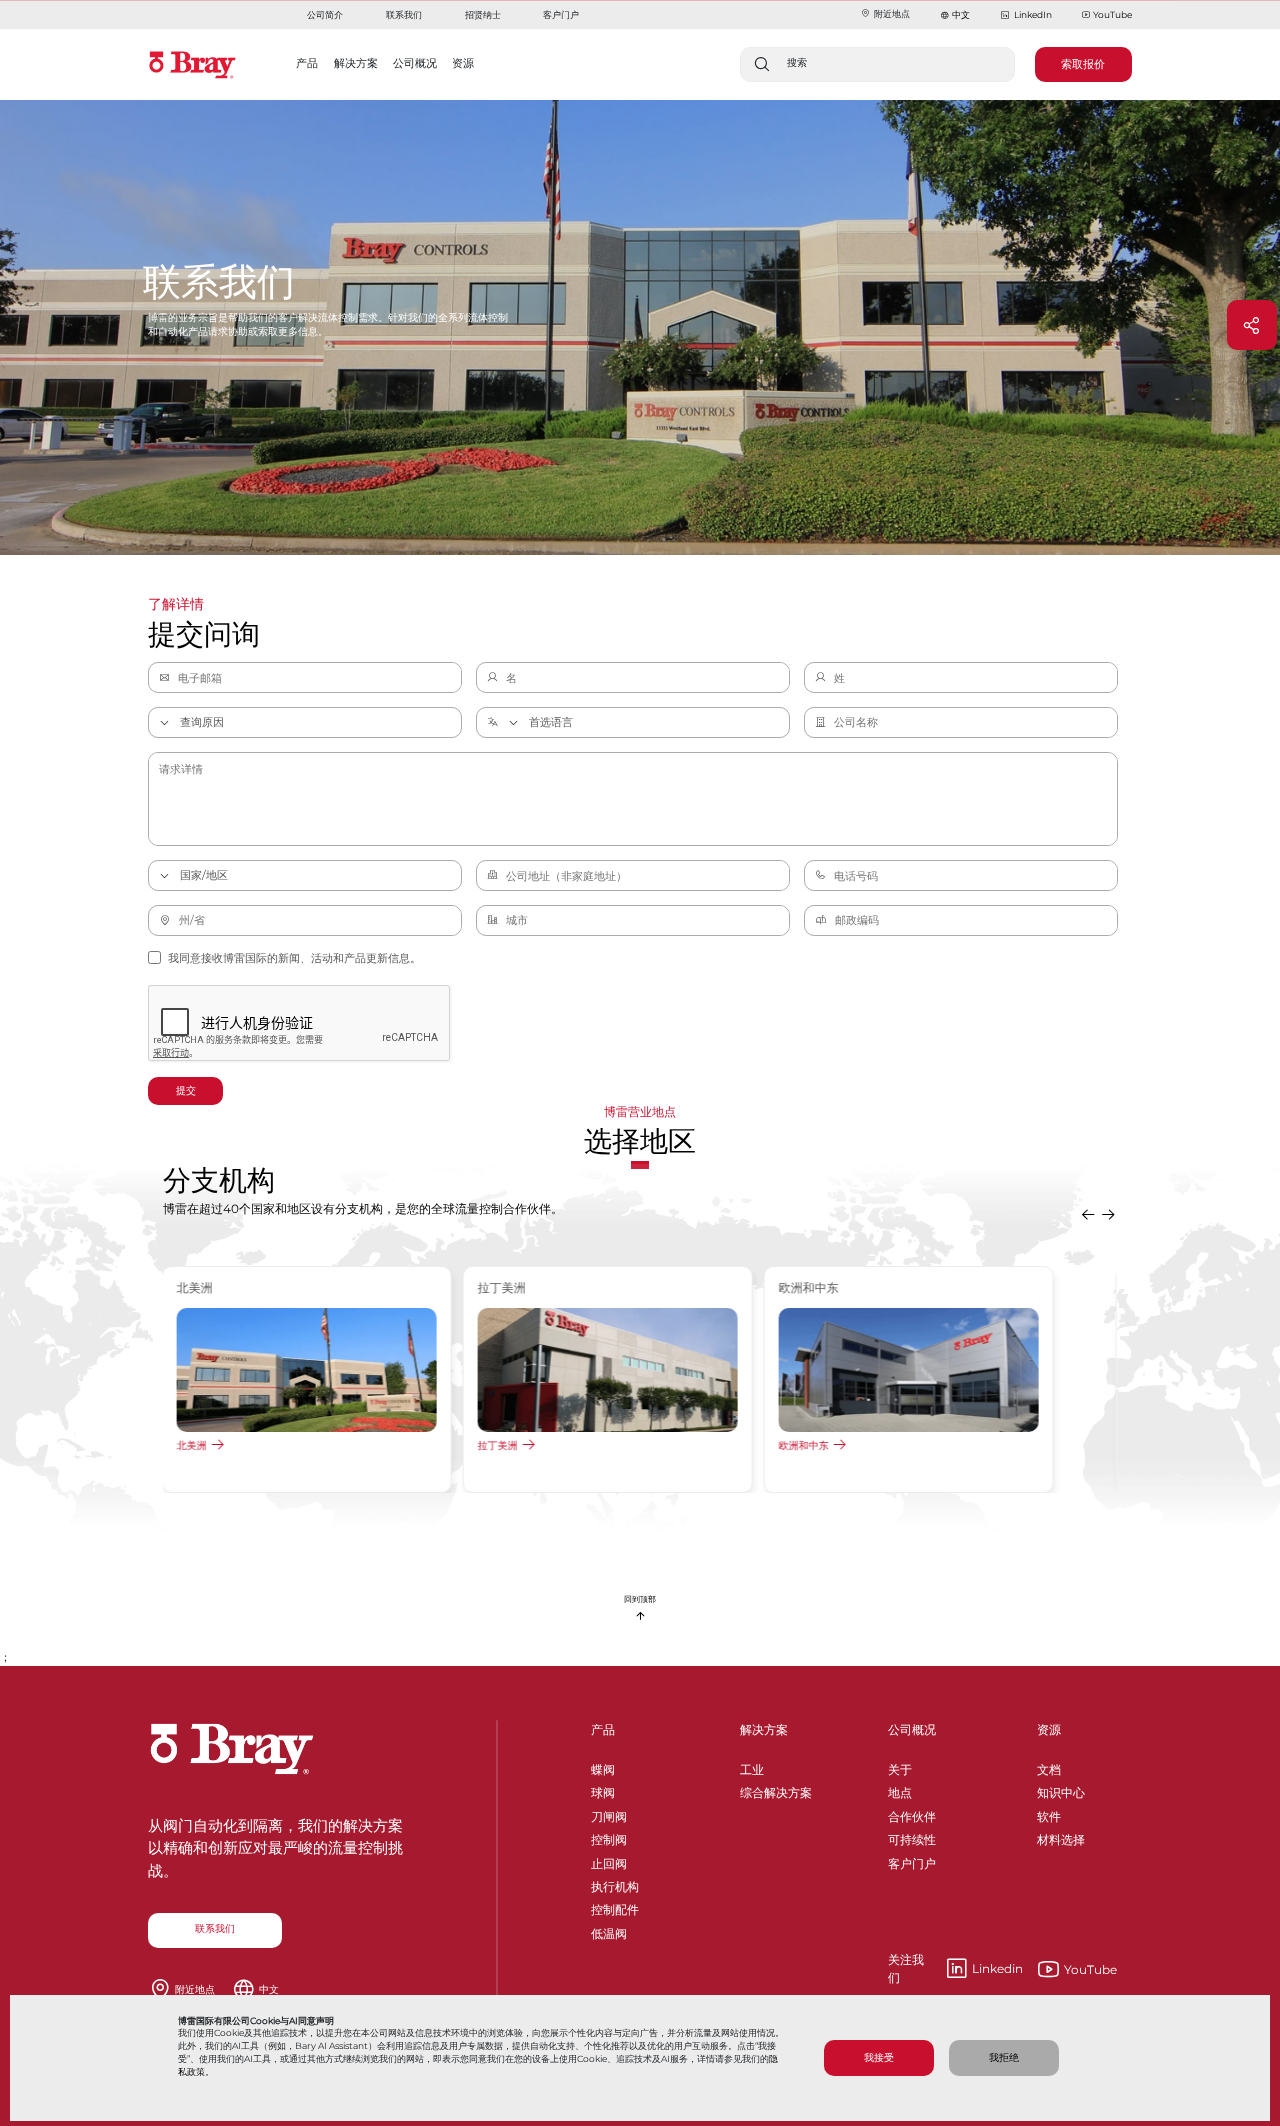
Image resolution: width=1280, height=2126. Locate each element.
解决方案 (764, 1729)
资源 (1049, 1729)
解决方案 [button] (356, 63)
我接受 (879, 2057)
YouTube (1112, 14)
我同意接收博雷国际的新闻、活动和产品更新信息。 (294, 958)
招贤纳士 (483, 14)
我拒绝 (1004, 2057)
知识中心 (1061, 1789)
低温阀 (609, 1930)
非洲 (489, 1445)
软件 (1049, 1813)
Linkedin (955, 1969)
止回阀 (609, 1860)
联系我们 (404, 14)
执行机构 (615, 1883)
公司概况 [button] (415, 63)
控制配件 (615, 1906)
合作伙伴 (912, 1813)
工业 (752, 1766)
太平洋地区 (805, 1445)
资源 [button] (463, 63)
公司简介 (325, 14)
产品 (603, 1729)
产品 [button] (307, 63)
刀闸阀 (609, 1813)
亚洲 (188, 1445)
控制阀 (609, 1836)
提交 (186, 1090)
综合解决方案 (776, 1789)
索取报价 (1083, 64)
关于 (900, 1766)
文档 (1049, 1766)
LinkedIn (1032, 14)
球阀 (603, 1789)
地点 (900, 1789)
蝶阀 (603, 1766)
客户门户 (561, 14)
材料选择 (1061, 1836)
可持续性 (912, 1836)
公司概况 (912, 1729)
